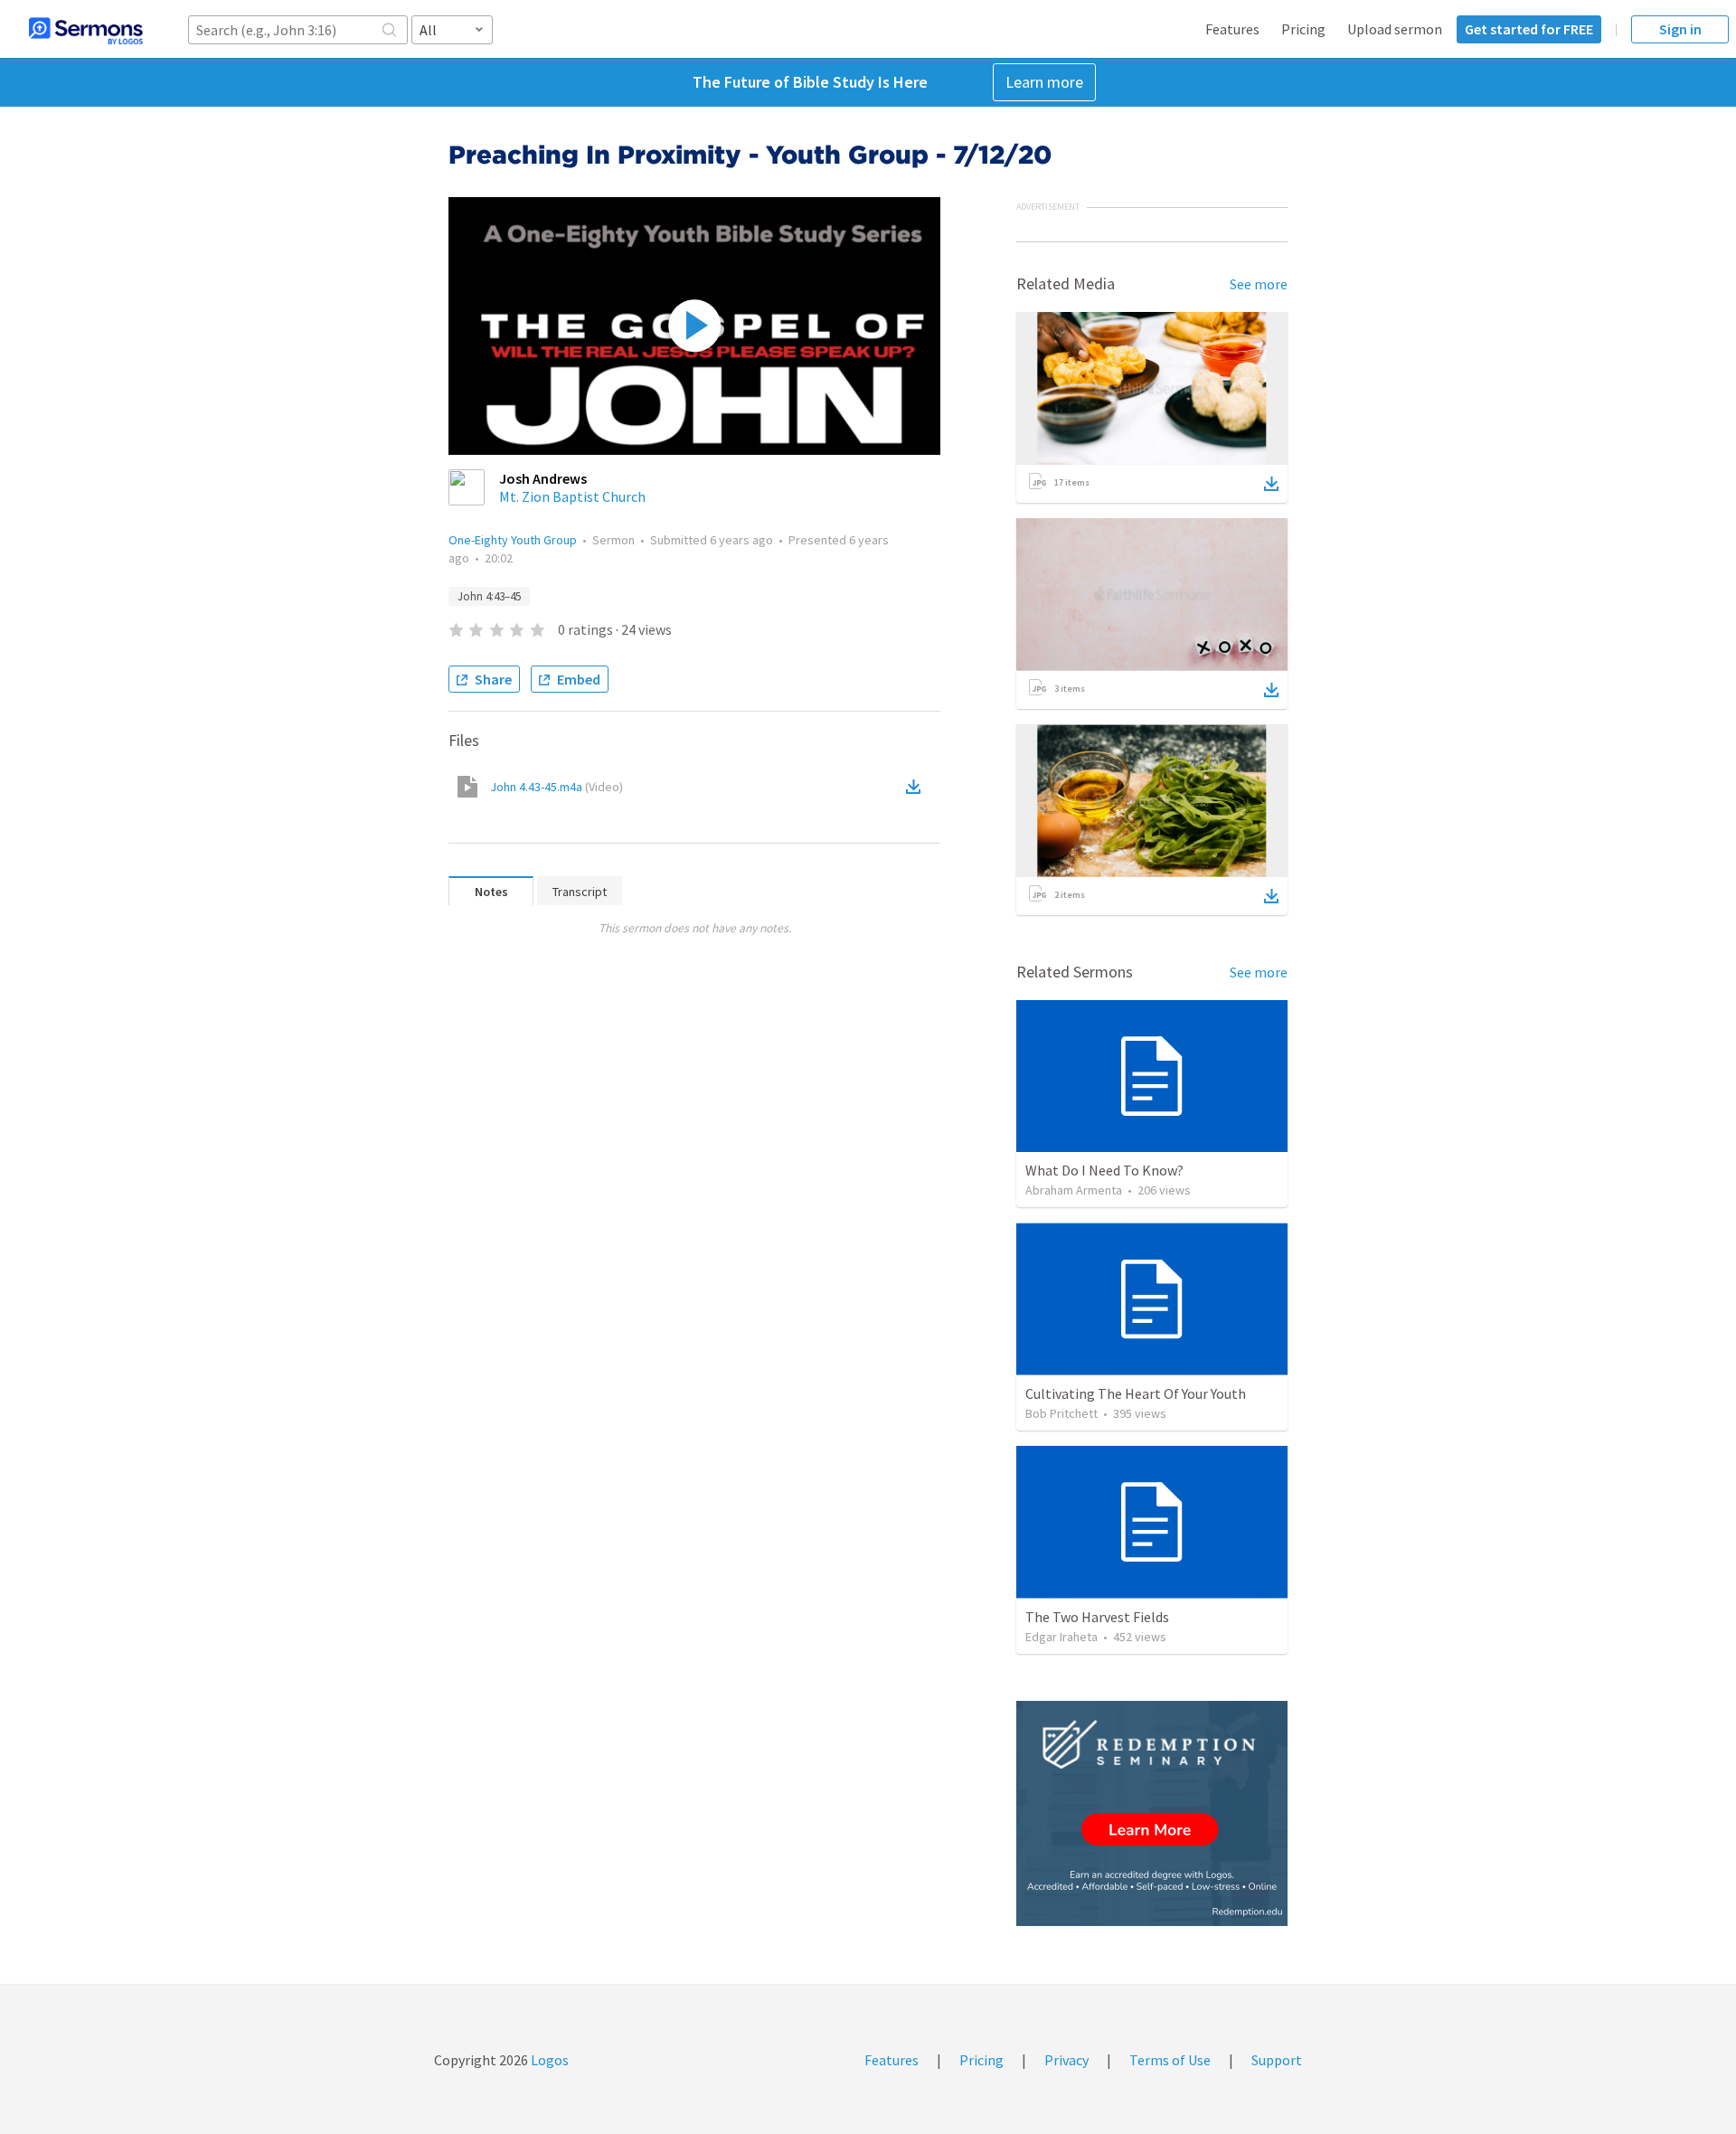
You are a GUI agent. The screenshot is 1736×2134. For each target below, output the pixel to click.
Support (1277, 2060)
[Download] (1271, 484)
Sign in (1680, 29)
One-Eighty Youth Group (513, 540)
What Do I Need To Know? (1104, 1170)
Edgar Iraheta (1061, 1637)
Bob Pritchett (1061, 1413)
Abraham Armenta (1074, 1190)
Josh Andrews (543, 478)
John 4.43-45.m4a (557, 787)
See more (1259, 284)
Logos (548, 2060)
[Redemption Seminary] (1152, 1813)
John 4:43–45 (489, 596)
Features (1232, 29)
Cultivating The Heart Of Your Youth (1136, 1393)
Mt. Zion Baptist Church (572, 496)
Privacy (1066, 2060)
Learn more (1044, 82)
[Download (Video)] (917, 787)
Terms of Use (1170, 2060)
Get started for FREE (1529, 29)
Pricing (1303, 29)
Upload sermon (1395, 29)
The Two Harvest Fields (1097, 1617)
